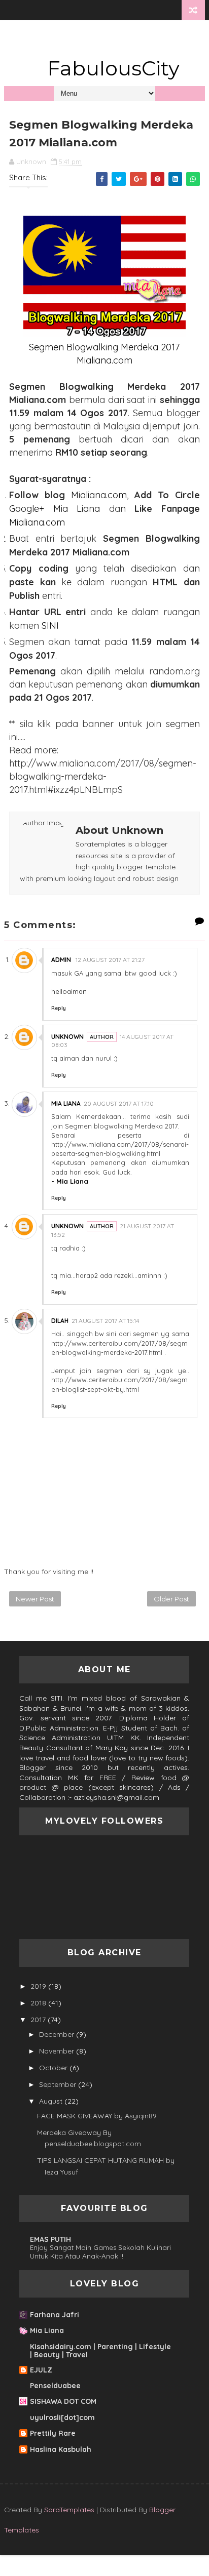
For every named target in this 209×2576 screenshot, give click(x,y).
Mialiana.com (99, 495)
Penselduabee (55, 2386)
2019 (38, 1986)
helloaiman (69, 991)
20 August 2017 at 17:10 (119, 1103)
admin (62, 960)
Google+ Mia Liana (55, 509)
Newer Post (35, 1599)
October (53, 2068)
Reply (59, 1008)
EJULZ (41, 2370)
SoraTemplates (69, 2510)
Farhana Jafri (55, 2315)
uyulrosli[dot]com (62, 2418)
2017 (38, 2020)
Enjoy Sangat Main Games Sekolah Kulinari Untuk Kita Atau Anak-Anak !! (100, 2252)
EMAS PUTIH (50, 2239)
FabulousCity (113, 68)
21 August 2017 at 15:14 (105, 1321)
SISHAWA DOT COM (63, 2401)
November (57, 2051)
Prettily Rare (53, 2433)
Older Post (171, 1599)
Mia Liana (66, 1103)
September (58, 2084)
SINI (50, 626)
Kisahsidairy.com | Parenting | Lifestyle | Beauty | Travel (100, 2351)
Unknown (67, 1037)
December (57, 2034)
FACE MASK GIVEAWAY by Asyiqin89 (97, 2116)
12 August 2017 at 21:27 (110, 960)
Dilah (60, 1321)
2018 (38, 2003)
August (51, 2101)
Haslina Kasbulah (61, 2449)
